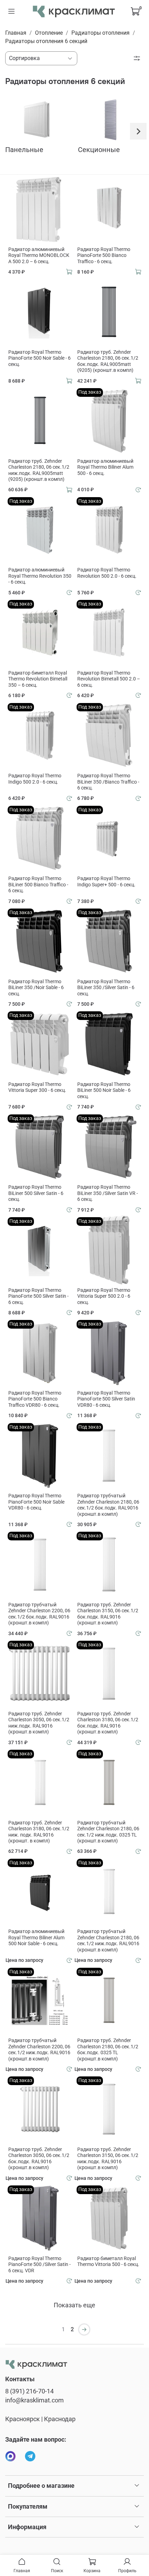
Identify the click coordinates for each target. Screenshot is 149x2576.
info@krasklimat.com (34, 2400)
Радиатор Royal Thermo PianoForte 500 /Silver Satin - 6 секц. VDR (40, 2264)
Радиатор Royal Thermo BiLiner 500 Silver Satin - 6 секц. (36, 1193)
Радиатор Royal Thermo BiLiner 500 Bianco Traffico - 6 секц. (38, 884)
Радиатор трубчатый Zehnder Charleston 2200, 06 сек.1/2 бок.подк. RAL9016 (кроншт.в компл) (39, 1614)
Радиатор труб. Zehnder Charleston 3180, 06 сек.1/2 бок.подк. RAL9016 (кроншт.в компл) (108, 1723)
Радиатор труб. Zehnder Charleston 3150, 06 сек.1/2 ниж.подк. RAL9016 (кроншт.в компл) (108, 2159)
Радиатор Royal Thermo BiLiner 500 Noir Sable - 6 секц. (104, 1090)
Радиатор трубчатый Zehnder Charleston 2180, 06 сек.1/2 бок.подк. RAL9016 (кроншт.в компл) (108, 1505)
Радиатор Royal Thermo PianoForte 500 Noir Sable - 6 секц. (40, 358)
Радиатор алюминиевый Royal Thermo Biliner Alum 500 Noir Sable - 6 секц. (36, 1937)
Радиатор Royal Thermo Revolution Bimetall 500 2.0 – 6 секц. (109, 679)
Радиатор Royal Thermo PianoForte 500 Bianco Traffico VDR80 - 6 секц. (35, 1399)
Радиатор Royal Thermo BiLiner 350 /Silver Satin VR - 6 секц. (108, 1193)
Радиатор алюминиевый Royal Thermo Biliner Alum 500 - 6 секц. (105, 467)
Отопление (49, 33)
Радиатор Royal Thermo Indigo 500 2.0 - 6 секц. (35, 779)
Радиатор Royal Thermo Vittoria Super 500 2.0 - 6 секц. (104, 1296)
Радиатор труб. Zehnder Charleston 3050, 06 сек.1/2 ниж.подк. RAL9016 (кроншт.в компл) (39, 1723)
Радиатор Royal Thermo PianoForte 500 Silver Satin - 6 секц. (38, 1296)
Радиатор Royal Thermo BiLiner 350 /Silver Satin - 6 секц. (106, 988)
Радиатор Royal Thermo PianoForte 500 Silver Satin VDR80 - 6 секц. (106, 1399)
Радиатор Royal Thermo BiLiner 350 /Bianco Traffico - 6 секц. (108, 782)
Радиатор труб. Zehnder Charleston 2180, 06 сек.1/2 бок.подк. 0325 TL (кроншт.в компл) (108, 2050)
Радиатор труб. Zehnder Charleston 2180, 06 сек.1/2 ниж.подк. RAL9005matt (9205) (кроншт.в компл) (39, 470)
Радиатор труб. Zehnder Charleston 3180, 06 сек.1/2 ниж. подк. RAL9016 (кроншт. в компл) (39, 1832)
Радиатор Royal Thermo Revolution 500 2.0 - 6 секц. (107, 573)
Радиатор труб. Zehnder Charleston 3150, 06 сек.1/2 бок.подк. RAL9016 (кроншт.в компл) (108, 1614)
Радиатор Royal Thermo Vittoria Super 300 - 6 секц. (37, 1087)
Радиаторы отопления (100, 33)
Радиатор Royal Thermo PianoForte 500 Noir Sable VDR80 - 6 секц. (36, 1502)
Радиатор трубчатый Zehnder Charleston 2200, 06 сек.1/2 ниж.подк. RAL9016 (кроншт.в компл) (39, 2050)
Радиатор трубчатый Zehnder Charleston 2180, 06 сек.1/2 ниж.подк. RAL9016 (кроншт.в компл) (108, 1941)
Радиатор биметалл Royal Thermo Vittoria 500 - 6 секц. (108, 2261)
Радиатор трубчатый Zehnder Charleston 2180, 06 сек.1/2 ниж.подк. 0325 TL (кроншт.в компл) (108, 1832)
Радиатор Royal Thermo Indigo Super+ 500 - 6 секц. (106, 881)
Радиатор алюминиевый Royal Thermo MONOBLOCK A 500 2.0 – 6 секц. (39, 255)
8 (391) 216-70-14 (29, 2391)
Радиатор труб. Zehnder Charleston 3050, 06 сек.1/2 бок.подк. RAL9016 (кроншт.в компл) (39, 2159)
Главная (16, 33)
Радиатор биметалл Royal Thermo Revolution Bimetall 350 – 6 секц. (38, 679)
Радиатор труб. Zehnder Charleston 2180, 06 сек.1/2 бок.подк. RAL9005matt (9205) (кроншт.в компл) (108, 361)
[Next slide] (138, 131)
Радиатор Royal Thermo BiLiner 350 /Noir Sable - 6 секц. (36, 988)
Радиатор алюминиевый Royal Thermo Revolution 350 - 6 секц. (40, 576)
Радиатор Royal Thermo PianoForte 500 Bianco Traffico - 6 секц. (104, 255)
